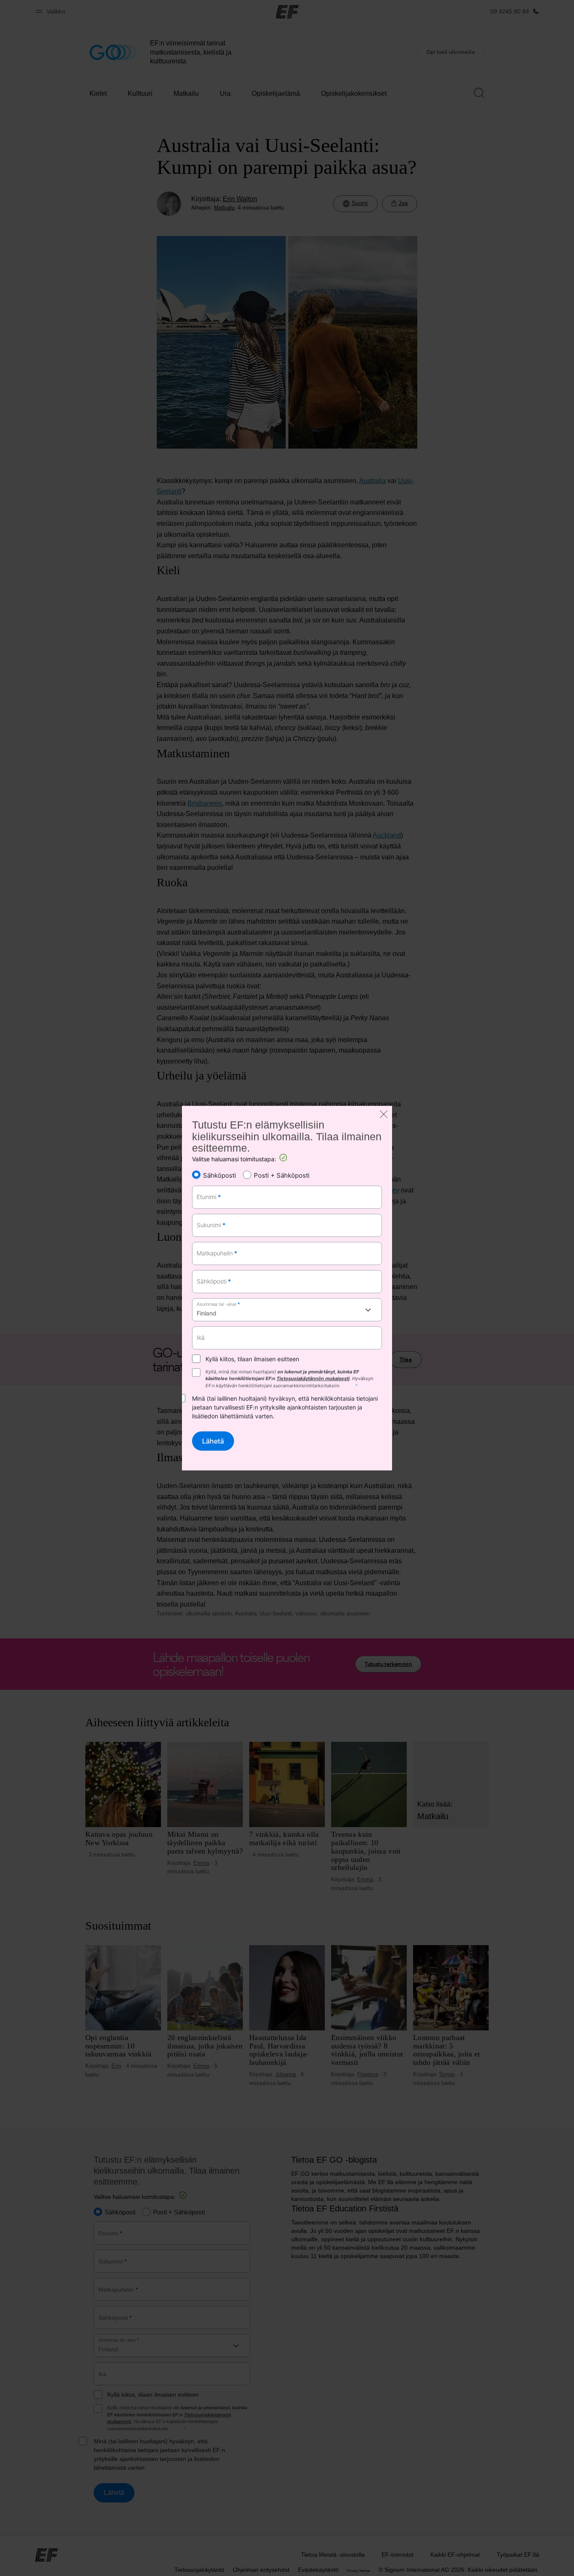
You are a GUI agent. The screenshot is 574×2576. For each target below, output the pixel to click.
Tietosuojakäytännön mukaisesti (313, 1379)
